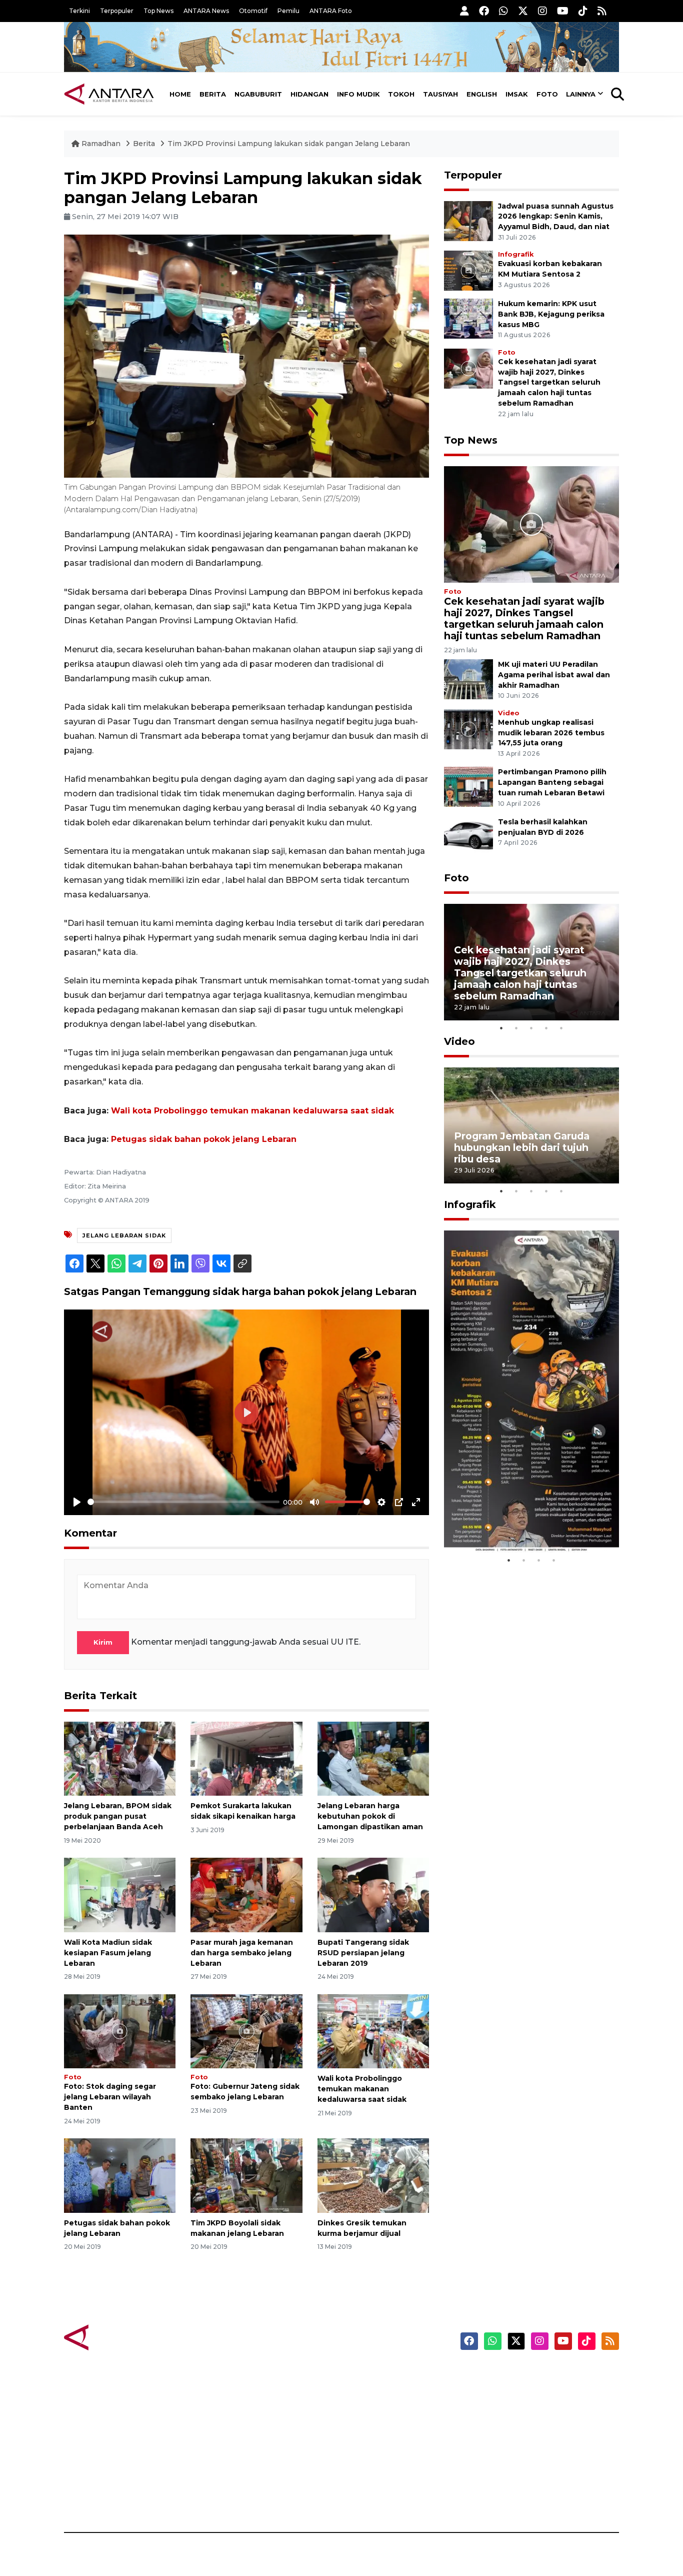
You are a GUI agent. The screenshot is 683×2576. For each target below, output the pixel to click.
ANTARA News (206, 11)
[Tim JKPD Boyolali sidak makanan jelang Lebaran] (246, 2175)
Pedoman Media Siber (533, 2480)
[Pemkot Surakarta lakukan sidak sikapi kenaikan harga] (246, 1758)
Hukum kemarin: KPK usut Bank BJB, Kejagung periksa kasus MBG (551, 314)
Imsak (517, 94)
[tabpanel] (531, 962)
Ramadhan (101, 144)
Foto (547, 94)
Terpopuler (117, 11)
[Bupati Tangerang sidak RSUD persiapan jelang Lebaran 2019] (373, 1894)
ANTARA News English (534, 2375)
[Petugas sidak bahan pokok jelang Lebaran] (120, 2175)
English (482, 94)
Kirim (103, 1642)
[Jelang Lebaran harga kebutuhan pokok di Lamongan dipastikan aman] (373, 1758)
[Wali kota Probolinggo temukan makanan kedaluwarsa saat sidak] (373, 2031)
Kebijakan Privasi (523, 2427)
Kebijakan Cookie (525, 2445)
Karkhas (364, 2375)
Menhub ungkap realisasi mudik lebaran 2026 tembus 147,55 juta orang (551, 733)
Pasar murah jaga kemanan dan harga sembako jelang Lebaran (242, 1953)
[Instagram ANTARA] (542, 11)
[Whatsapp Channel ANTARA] (503, 11)
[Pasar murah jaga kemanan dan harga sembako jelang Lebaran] (246, 1894)
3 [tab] (531, 1028)
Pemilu (288, 11)
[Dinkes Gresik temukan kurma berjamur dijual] (373, 2175)
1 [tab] (501, 1028)
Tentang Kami (518, 2462)
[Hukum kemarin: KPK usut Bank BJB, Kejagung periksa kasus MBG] (468, 318)
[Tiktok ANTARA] (583, 11)
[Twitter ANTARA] (523, 11)
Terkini (79, 11)
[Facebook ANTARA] (484, 11)
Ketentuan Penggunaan (538, 2410)
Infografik (516, 254)
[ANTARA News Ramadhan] (119, 2337)
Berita (213, 94)
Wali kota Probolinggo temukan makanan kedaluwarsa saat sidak (252, 1111)
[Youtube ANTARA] (563, 11)
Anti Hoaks (370, 2392)
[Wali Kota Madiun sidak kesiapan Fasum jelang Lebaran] (120, 1894)
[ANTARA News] (109, 94)
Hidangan (309, 94)
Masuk (504, 2392)
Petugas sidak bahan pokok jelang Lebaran (204, 1139)
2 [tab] (516, 1028)
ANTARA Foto (331, 11)
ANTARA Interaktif (384, 2410)
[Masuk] (464, 11)
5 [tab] (561, 1028)
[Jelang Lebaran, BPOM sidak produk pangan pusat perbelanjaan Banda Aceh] (120, 1758)
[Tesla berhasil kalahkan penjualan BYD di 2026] (468, 836)
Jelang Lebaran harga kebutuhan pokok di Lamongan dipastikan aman (370, 1816)
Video (509, 713)
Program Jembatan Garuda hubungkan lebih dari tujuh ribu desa (522, 1147)
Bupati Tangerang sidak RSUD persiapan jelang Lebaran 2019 (363, 1953)
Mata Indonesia (378, 2427)
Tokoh (401, 94)
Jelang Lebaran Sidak (124, 1235)
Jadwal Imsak (231, 2497)
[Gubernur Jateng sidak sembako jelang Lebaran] (246, 2031)
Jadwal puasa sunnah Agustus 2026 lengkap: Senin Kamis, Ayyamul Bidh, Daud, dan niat (556, 217)
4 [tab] (546, 1028)
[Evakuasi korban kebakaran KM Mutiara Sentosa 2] (468, 270)
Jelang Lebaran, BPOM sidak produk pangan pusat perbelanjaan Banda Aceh (118, 1816)
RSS (499, 2497)
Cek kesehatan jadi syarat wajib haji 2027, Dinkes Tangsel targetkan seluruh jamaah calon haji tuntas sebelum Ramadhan (549, 382)
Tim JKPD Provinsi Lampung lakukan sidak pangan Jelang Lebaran (289, 144)
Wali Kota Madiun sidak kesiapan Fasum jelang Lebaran (108, 1953)
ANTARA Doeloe (380, 2445)
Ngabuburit (258, 94)
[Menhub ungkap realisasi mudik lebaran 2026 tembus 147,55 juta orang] (468, 729)
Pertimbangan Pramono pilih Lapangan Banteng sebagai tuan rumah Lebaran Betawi (552, 782)
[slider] (183, 1502)
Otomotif (253, 11)
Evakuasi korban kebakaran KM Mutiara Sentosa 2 (523, 1522)
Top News (158, 11)
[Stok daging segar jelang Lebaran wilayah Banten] (120, 2031)
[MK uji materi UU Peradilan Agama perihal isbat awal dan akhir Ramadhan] (468, 679)
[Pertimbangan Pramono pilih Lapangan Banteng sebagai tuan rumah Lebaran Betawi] (468, 787)
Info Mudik (358, 94)
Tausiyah (440, 94)
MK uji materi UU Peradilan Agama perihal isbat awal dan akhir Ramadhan (554, 675)
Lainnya (581, 94)
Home (180, 94)
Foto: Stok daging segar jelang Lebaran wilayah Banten (110, 2097)
